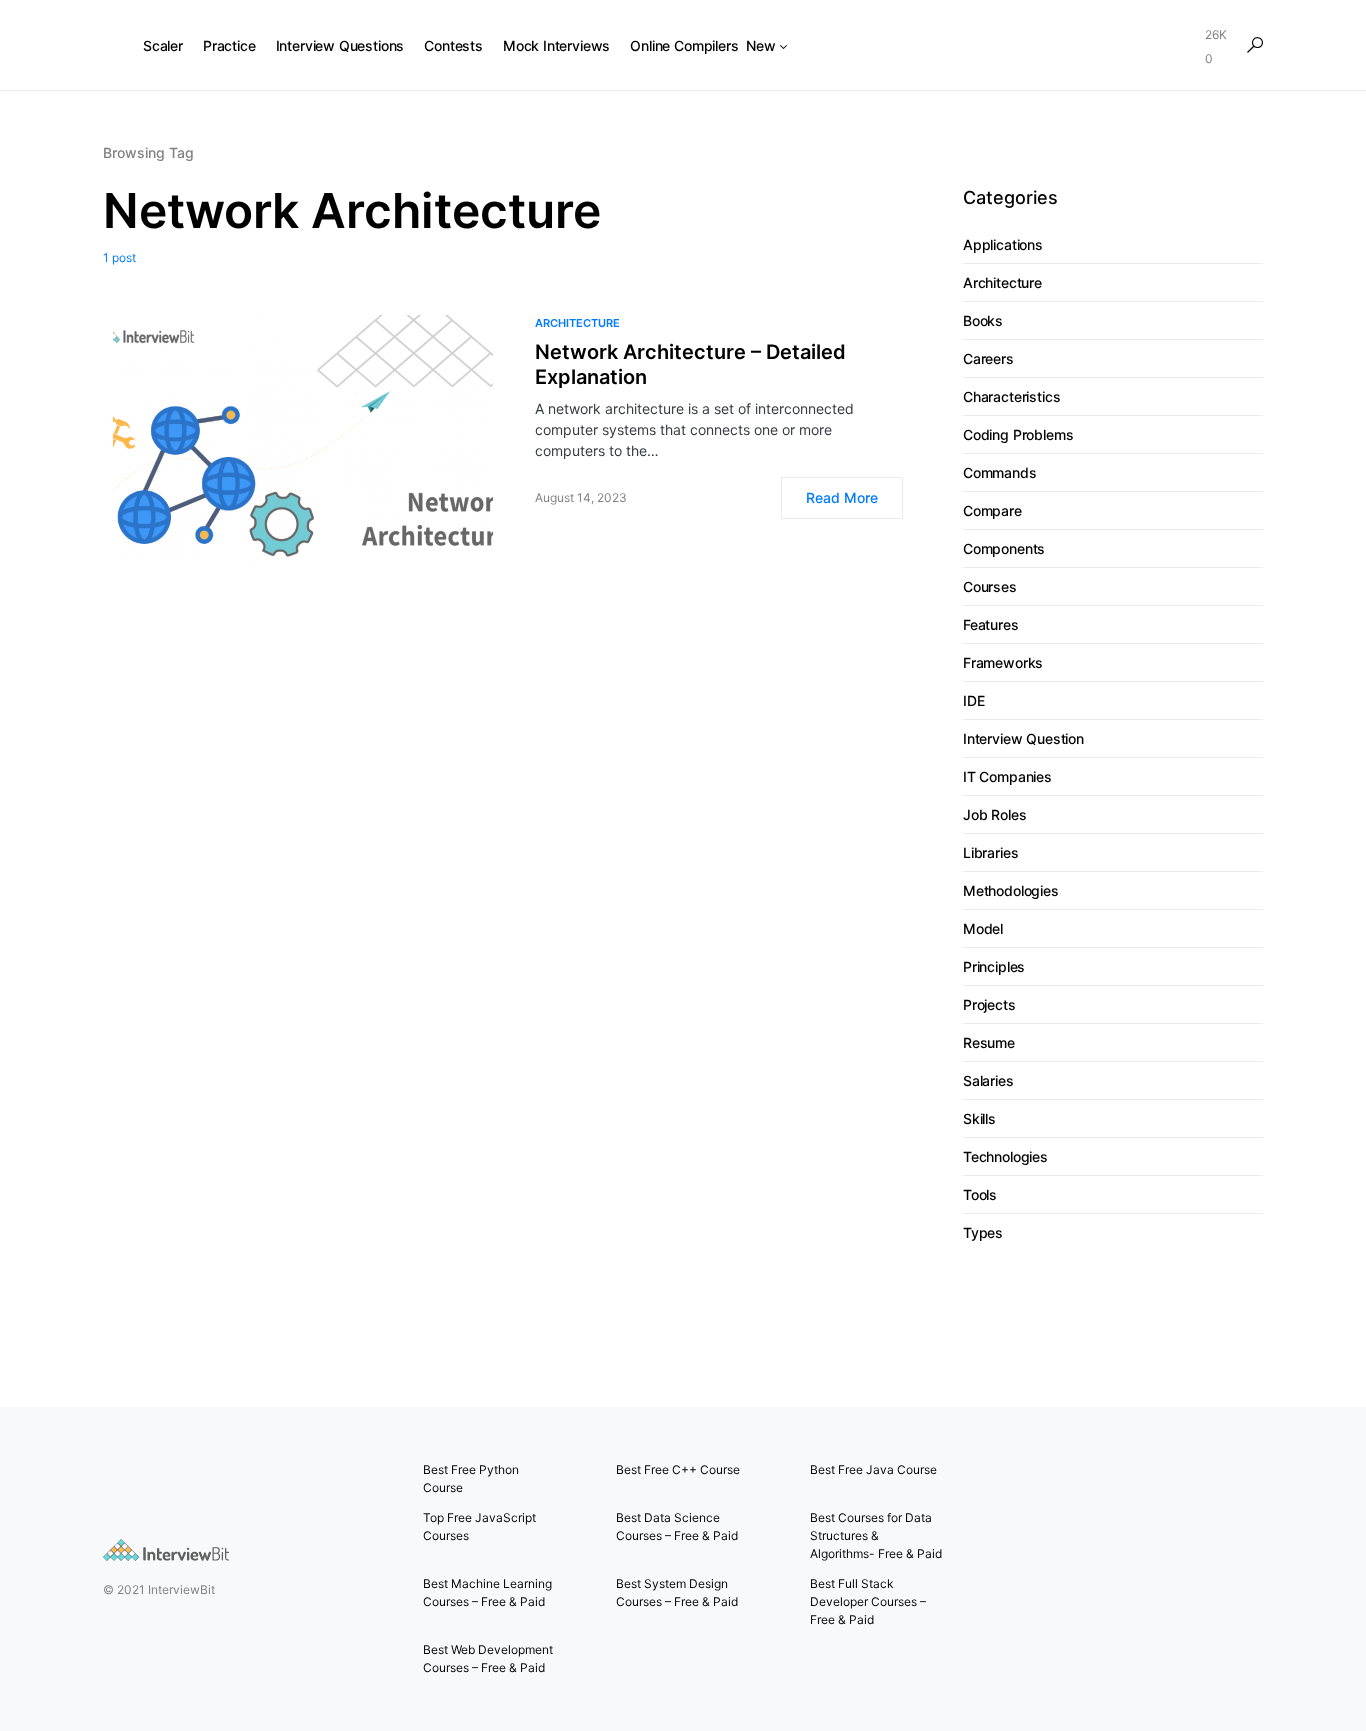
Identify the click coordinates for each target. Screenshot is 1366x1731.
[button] (1255, 45)
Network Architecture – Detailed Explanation (690, 364)
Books (983, 320)
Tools (980, 1194)
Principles (994, 966)
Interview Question (1023, 738)
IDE (973, 700)
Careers (988, 358)
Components (1004, 548)
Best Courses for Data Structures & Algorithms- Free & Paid (876, 1535)
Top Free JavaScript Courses (479, 1526)
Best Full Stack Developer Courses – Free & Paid (868, 1601)
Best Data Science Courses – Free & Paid (677, 1526)
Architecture (577, 323)
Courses (990, 586)
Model (983, 928)
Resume (989, 1042)
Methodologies (1011, 890)
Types (983, 1232)
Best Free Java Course (873, 1469)
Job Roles (994, 814)
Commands (1000, 472)
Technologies (1005, 1156)
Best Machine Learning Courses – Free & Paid (487, 1592)
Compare (992, 510)
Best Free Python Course (471, 1478)
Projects (989, 1004)
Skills (979, 1118)
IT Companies (1007, 776)
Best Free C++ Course (678, 1469)
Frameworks (1003, 662)
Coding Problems (1018, 434)
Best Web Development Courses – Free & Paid (488, 1658)
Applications (1003, 244)
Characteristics (1011, 396)
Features (991, 624)
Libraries (990, 852)
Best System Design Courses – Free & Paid (677, 1592)
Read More (842, 497)
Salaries (988, 1080)
